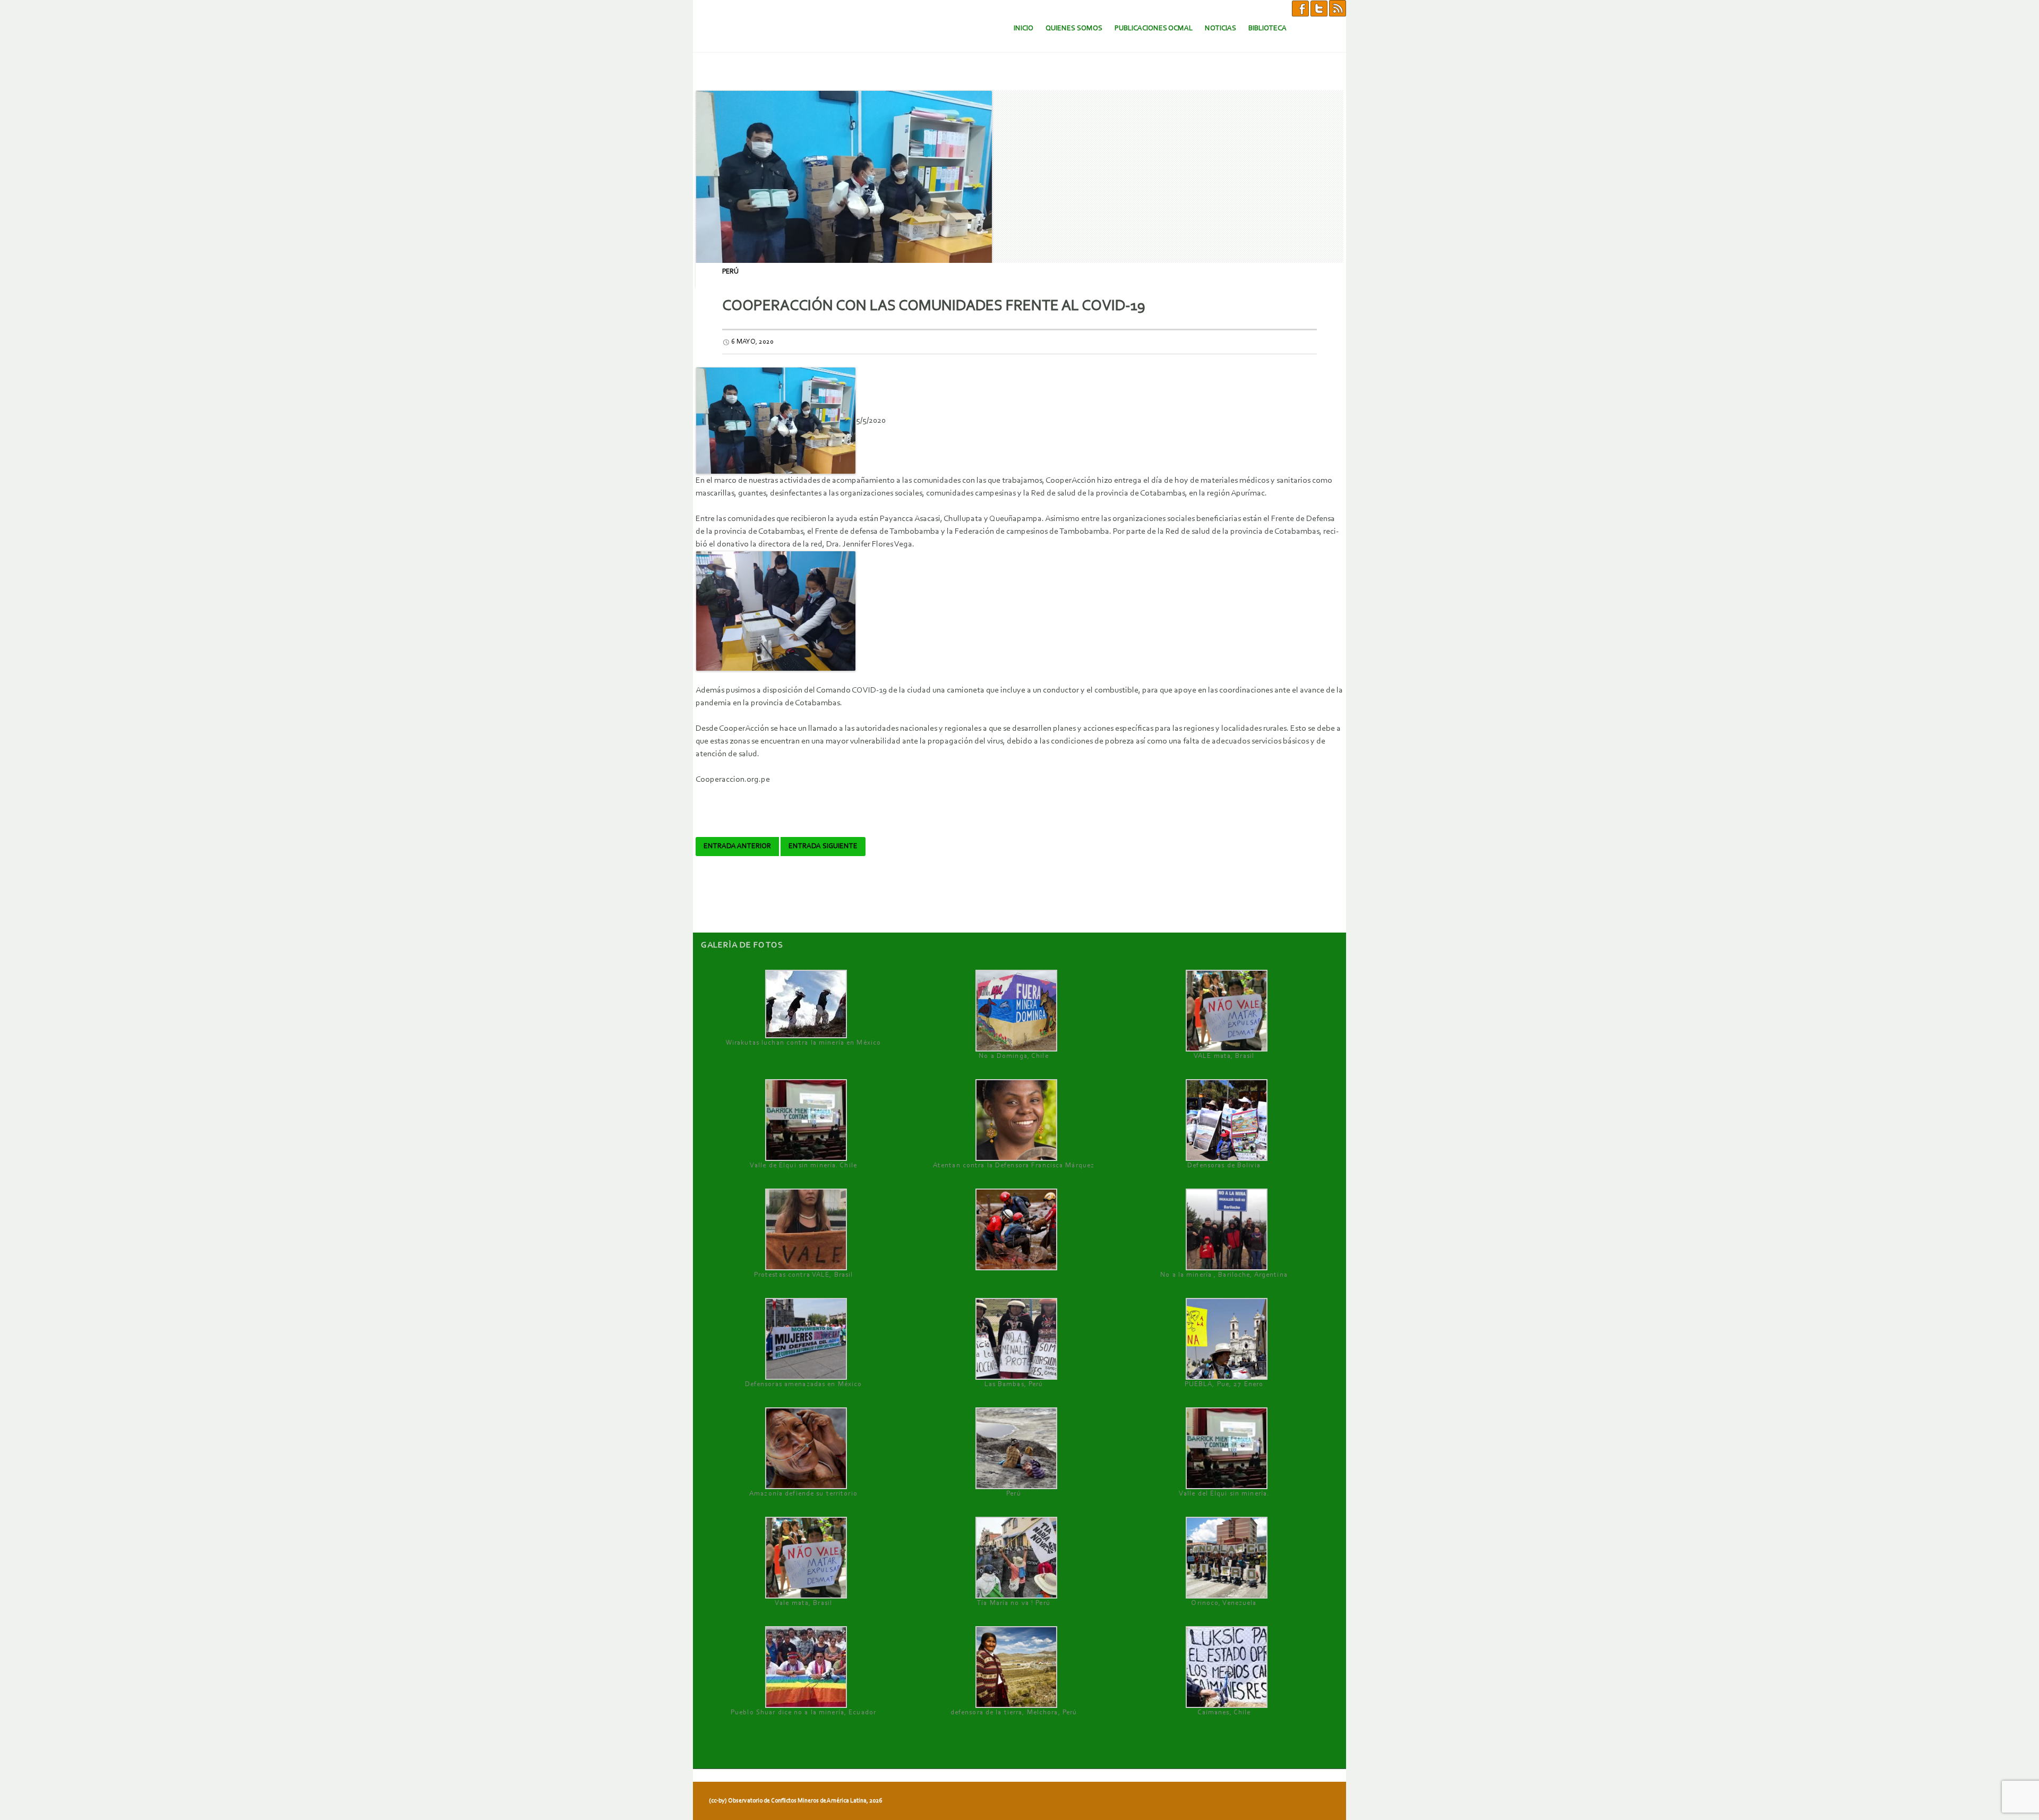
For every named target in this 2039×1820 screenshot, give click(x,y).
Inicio (1023, 28)
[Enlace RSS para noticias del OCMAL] (1338, 8)
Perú (730, 272)
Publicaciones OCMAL (1154, 28)
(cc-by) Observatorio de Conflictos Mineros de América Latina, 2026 (795, 1801)
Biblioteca (1267, 28)
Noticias (1220, 28)
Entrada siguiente (823, 847)
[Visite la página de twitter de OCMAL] (1319, 8)
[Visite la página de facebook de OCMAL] (1300, 8)
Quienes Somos (1074, 28)
